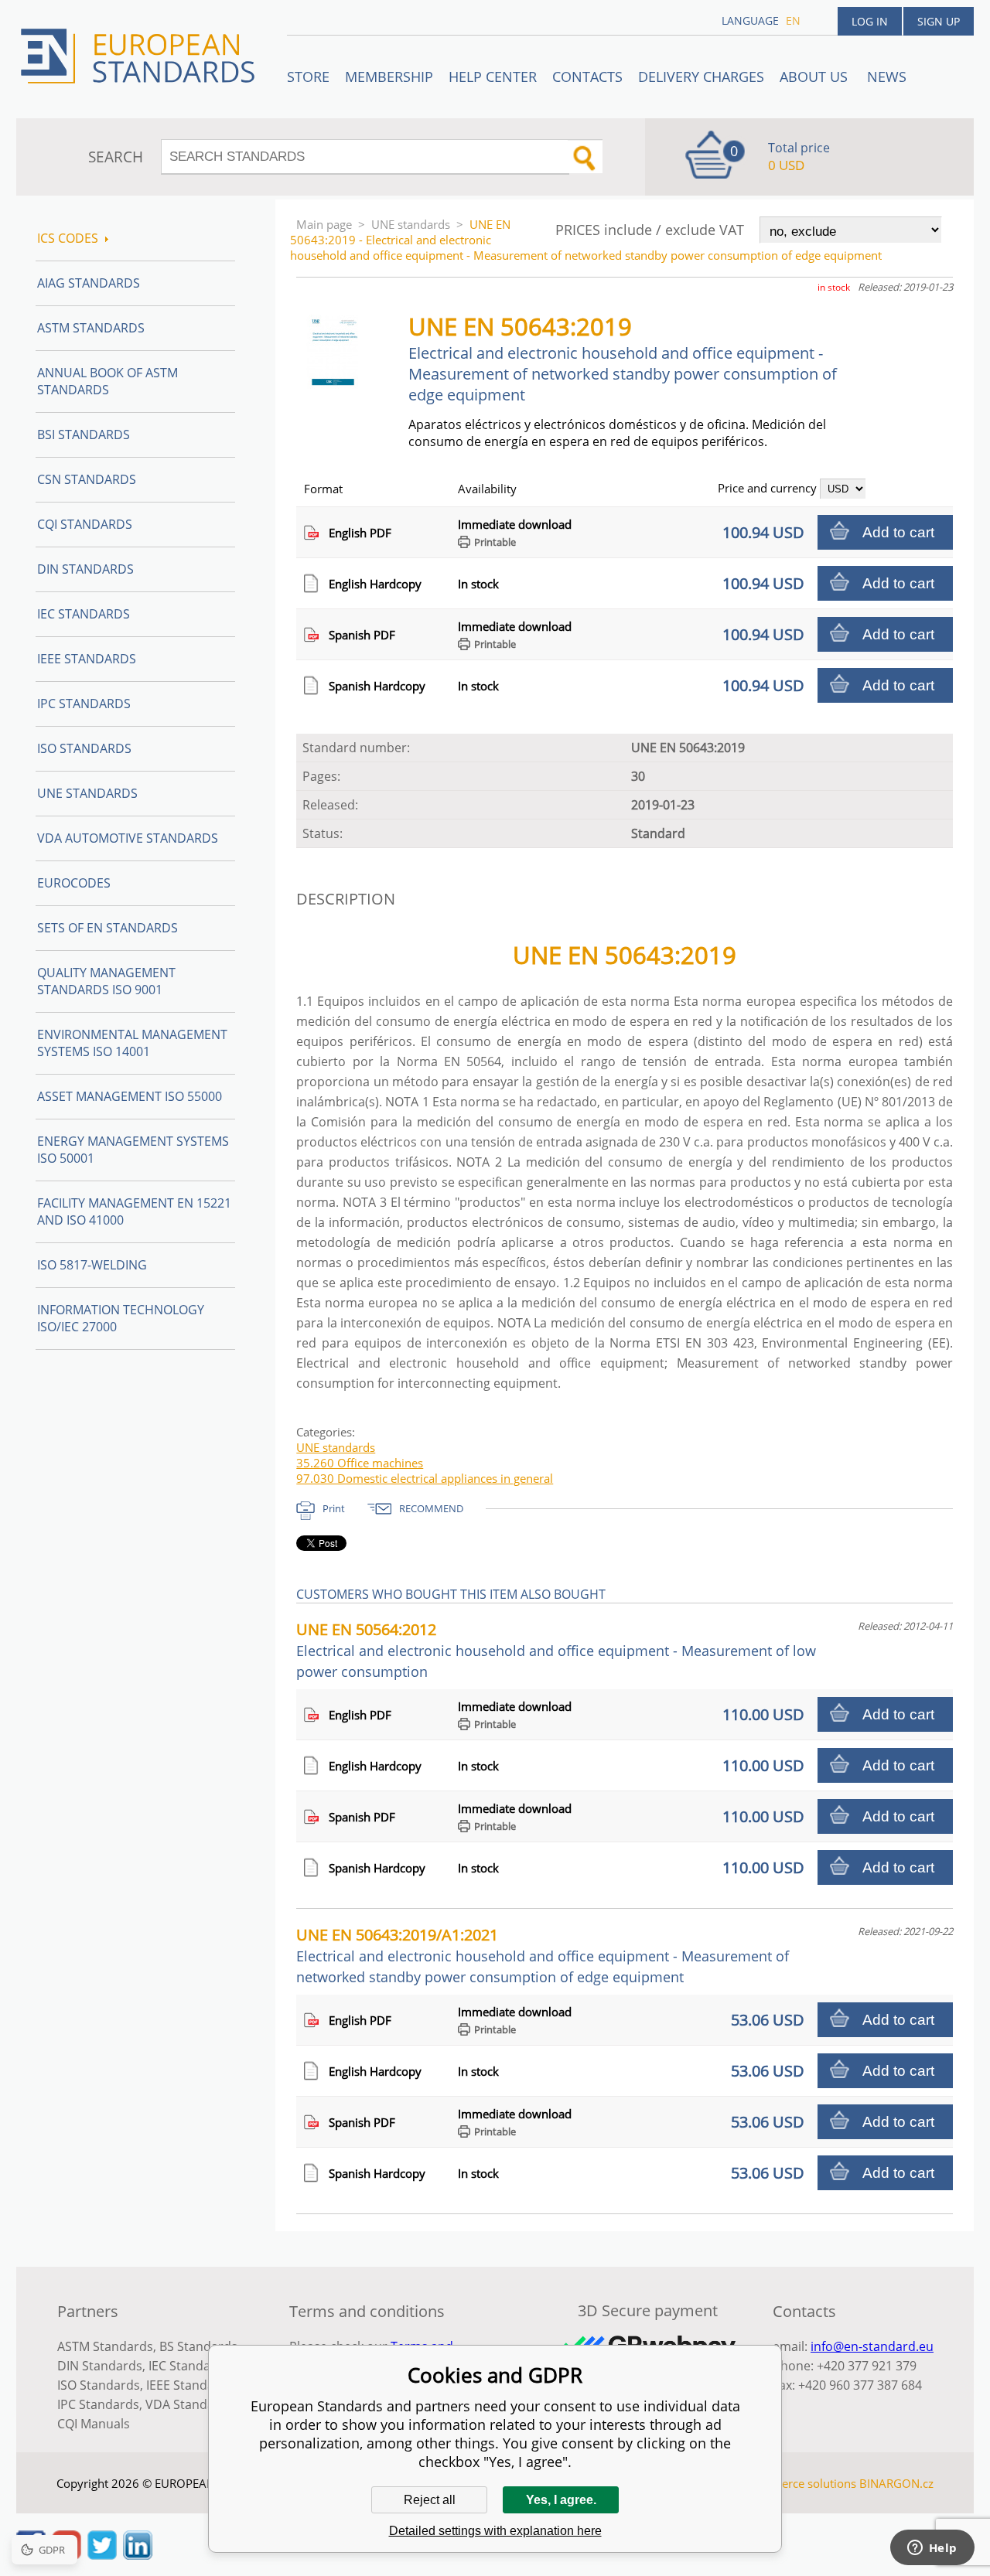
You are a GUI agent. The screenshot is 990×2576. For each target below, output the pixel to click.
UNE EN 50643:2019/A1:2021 (543, 1955)
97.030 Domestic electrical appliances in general (425, 1478)
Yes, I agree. (561, 2500)
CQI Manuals (94, 2424)
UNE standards (411, 224)
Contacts (587, 77)
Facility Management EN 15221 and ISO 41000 (134, 1211)
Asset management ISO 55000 (130, 1096)
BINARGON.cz (896, 2483)
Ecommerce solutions (799, 2483)
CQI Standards (85, 524)
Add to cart (898, 532)
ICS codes (68, 238)
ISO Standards (84, 748)
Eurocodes (74, 883)
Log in (870, 21)
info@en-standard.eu (872, 2346)
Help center (493, 77)
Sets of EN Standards (108, 928)
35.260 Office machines (360, 1463)
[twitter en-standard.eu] (102, 2555)
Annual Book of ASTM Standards (108, 381)
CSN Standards (87, 479)
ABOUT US (816, 77)
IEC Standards (84, 614)
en (793, 20)
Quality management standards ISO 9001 (106, 981)
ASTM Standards (91, 328)
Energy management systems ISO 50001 (133, 1150)
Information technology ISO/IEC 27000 (121, 1318)
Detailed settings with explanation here (495, 2531)
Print (334, 1508)
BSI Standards (84, 434)
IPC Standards (84, 704)
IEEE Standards (87, 659)
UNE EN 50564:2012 (556, 1650)
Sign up (939, 21)
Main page (324, 224)
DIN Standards (85, 569)
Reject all (430, 2500)
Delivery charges (701, 77)
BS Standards (198, 2346)
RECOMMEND (431, 1508)
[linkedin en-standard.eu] (138, 2555)
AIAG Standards (89, 283)
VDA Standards (189, 2404)
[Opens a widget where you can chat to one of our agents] (932, 2549)
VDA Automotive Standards (128, 838)
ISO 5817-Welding (92, 1265)
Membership (389, 77)
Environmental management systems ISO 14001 (132, 1043)
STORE (308, 77)
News (887, 77)
